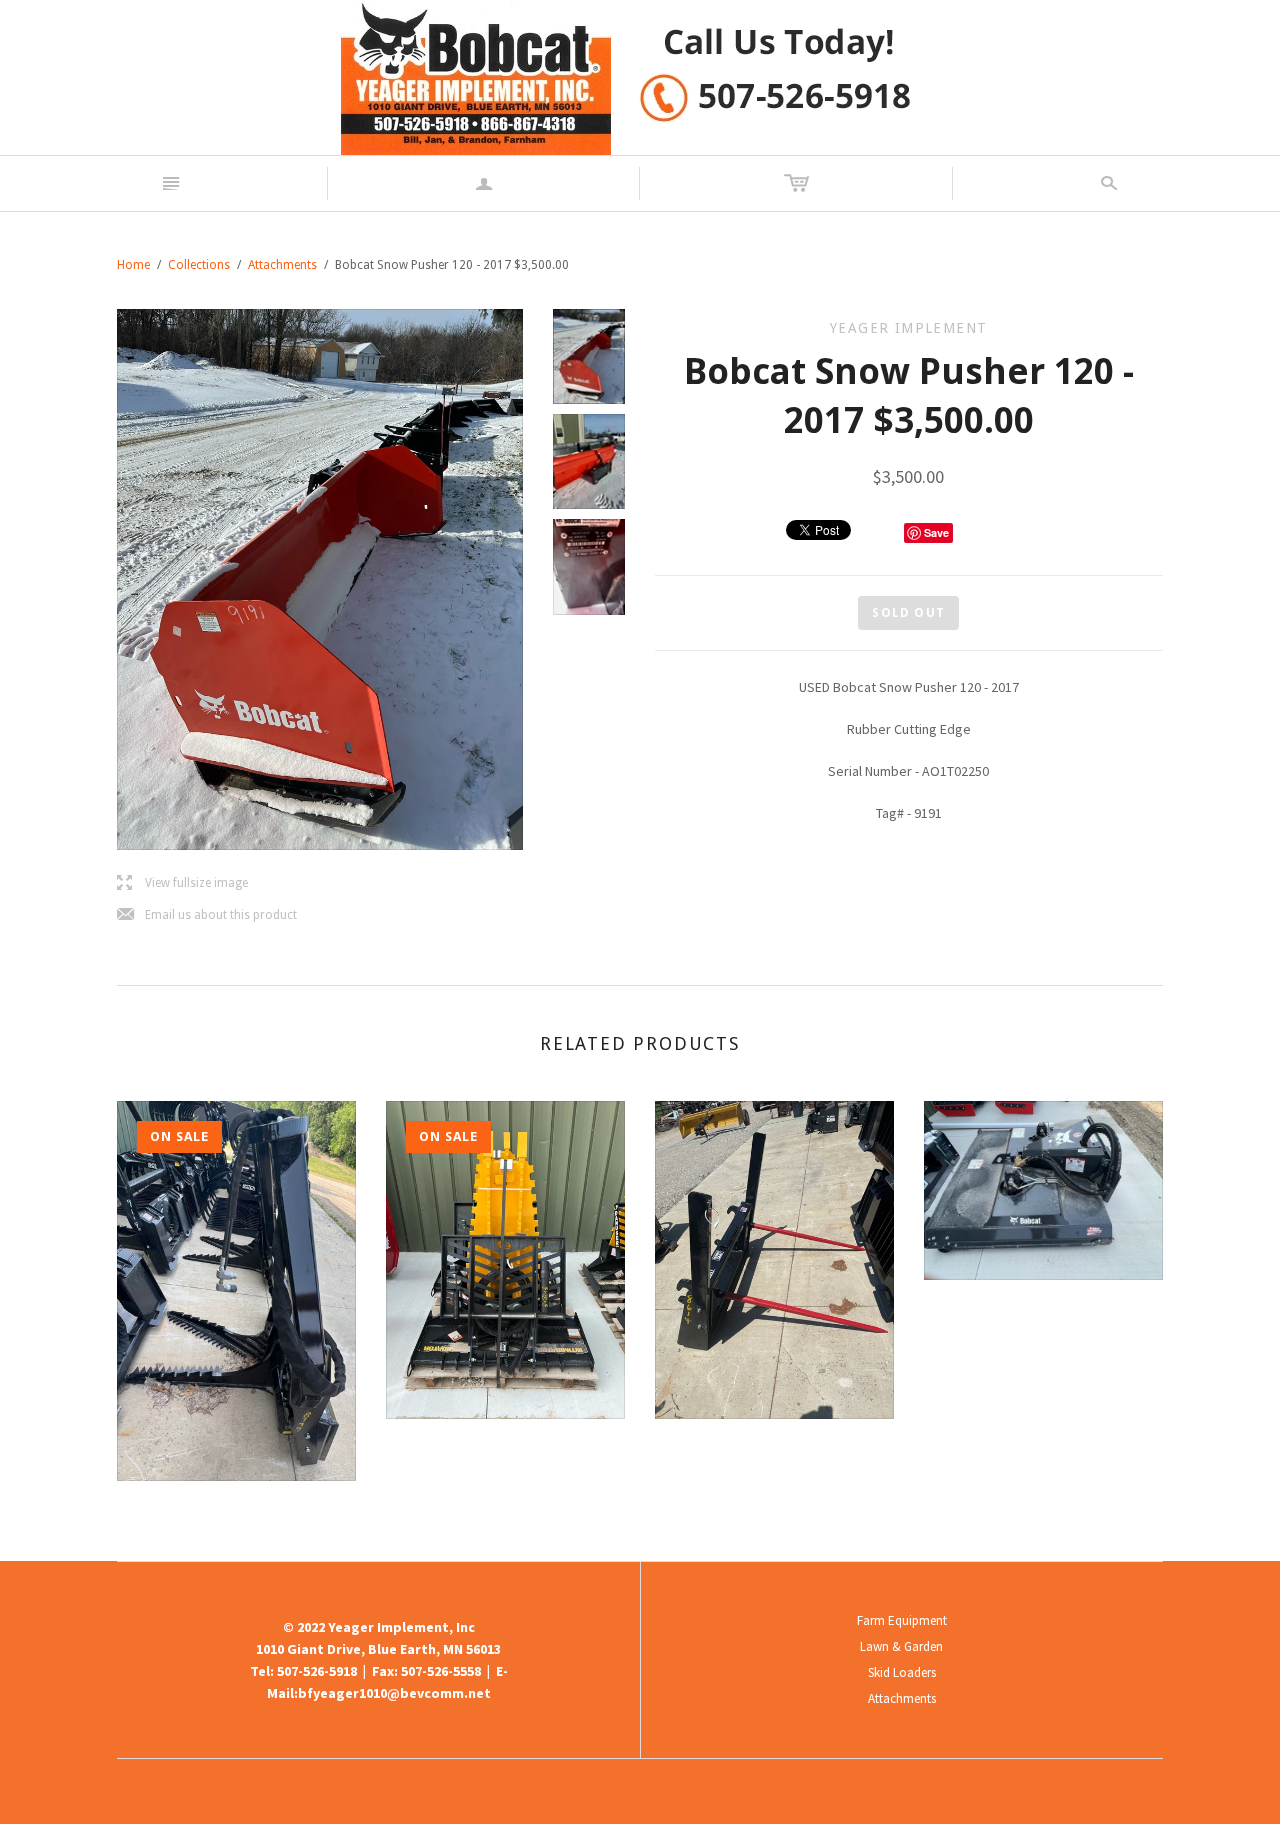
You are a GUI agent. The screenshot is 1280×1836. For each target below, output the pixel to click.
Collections (199, 265)
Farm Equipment (902, 1620)
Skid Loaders (902, 1672)
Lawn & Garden (901, 1646)
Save (936, 532)
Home (133, 265)
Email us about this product (207, 915)
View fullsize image (182, 883)
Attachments (282, 265)
